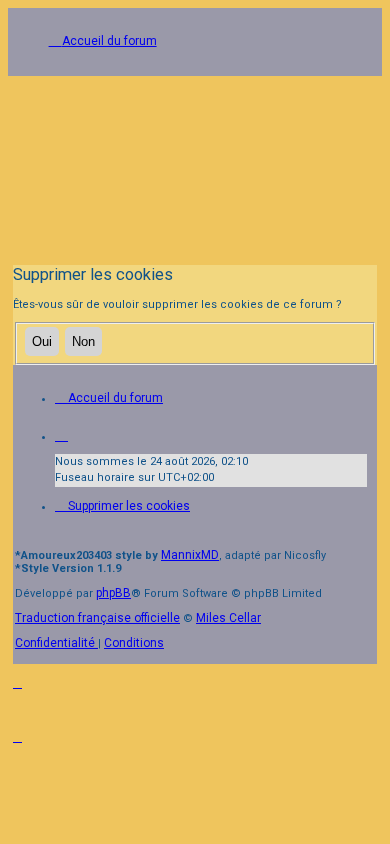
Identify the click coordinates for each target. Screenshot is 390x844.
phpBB (113, 593)
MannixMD (190, 555)
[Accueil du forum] (195, 163)
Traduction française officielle (97, 618)
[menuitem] (122, 506)
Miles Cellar (228, 618)
